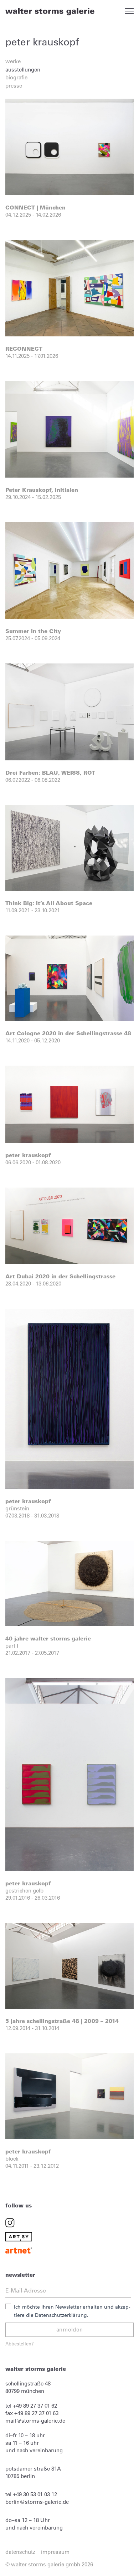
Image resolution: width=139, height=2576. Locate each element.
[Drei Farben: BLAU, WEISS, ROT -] (69, 711)
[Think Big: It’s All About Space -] (69, 847)
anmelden (70, 2330)
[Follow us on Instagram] (10, 2222)
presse (14, 86)
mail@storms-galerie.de (35, 2421)
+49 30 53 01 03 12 (35, 2494)
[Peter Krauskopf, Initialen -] (69, 429)
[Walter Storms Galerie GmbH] (50, 11)
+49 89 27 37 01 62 (35, 2406)
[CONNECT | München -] (69, 146)
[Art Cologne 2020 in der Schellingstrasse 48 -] (69, 978)
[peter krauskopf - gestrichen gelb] (69, 1774)
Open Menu (129, 11)
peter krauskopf (42, 42)
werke (13, 61)
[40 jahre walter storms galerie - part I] (69, 1583)
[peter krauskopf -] (69, 1104)
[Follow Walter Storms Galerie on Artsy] (19, 2236)
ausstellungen (23, 70)
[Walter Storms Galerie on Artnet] (19, 2250)
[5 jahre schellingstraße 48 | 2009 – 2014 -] (69, 1965)
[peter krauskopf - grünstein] (69, 1398)
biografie (16, 77)
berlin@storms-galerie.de (37, 2502)
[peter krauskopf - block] (69, 2096)
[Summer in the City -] (69, 570)
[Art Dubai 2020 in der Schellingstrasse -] (69, 1225)
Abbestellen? (20, 2343)
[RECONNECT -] (69, 288)
